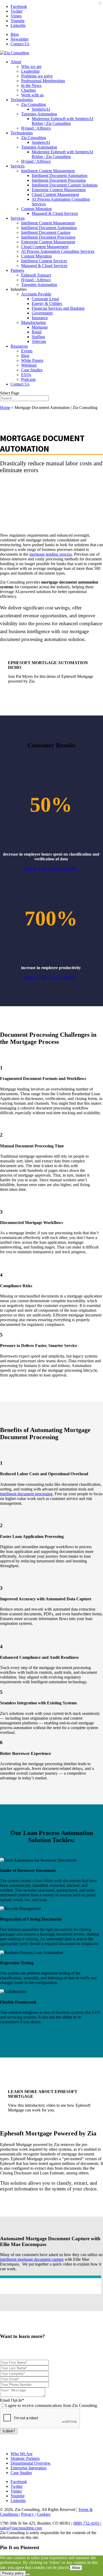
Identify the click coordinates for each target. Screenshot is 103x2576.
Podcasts (28, 379)
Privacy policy (13, 2573)
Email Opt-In (49, 2403)
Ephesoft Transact (36, 275)
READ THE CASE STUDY (51, 869)
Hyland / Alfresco (36, 128)
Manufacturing (33, 322)
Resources (19, 346)
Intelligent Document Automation (60, 176)
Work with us (32, 95)
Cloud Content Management (55, 194)
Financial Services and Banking (58, 308)
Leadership (30, 71)
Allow (76, 2568)
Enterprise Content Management (59, 190)
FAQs (26, 375)
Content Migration (36, 209)
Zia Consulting (34, 104)
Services (18, 166)
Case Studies (32, 370)
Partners (17, 270)
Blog (15, 34)
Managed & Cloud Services (55, 213)
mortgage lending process (51, 554)
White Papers (32, 360)
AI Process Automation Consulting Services (58, 251)
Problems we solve (37, 76)
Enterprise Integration (29, 2468)
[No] (28, 2574)
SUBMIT (9, 2431)
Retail (37, 332)
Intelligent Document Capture (46, 232)
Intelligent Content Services (44, 261)
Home (5, 408)
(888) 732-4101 (87, 2523)
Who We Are (22, 2454)
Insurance (40, 318)
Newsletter (20, 39)
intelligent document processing (26, 1494)
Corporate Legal (45, 299)
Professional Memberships (43, 81)
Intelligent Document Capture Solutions (65, 185)
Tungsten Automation (39, 114)
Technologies (22, 100)
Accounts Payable (36, 294)
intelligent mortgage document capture (32, 2259)
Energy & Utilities (47, 304)
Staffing (38, 337)
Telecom (39, 341)
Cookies (44, 2514)
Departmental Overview (31, 2463)
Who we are (31, 66)
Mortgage (40, 327)
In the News (31, 85)
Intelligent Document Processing (59, 180)
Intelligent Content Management (48, 171)
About (16, 62)
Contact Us (20, 44)
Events (27, 351)
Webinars (29, 365)
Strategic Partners (25, 2458)
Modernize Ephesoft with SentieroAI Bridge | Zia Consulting (62, 121)
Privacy (28, 2514)
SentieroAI (41, 109)
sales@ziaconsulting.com (21, 2528)
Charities (29, 90)
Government (42, 313)
